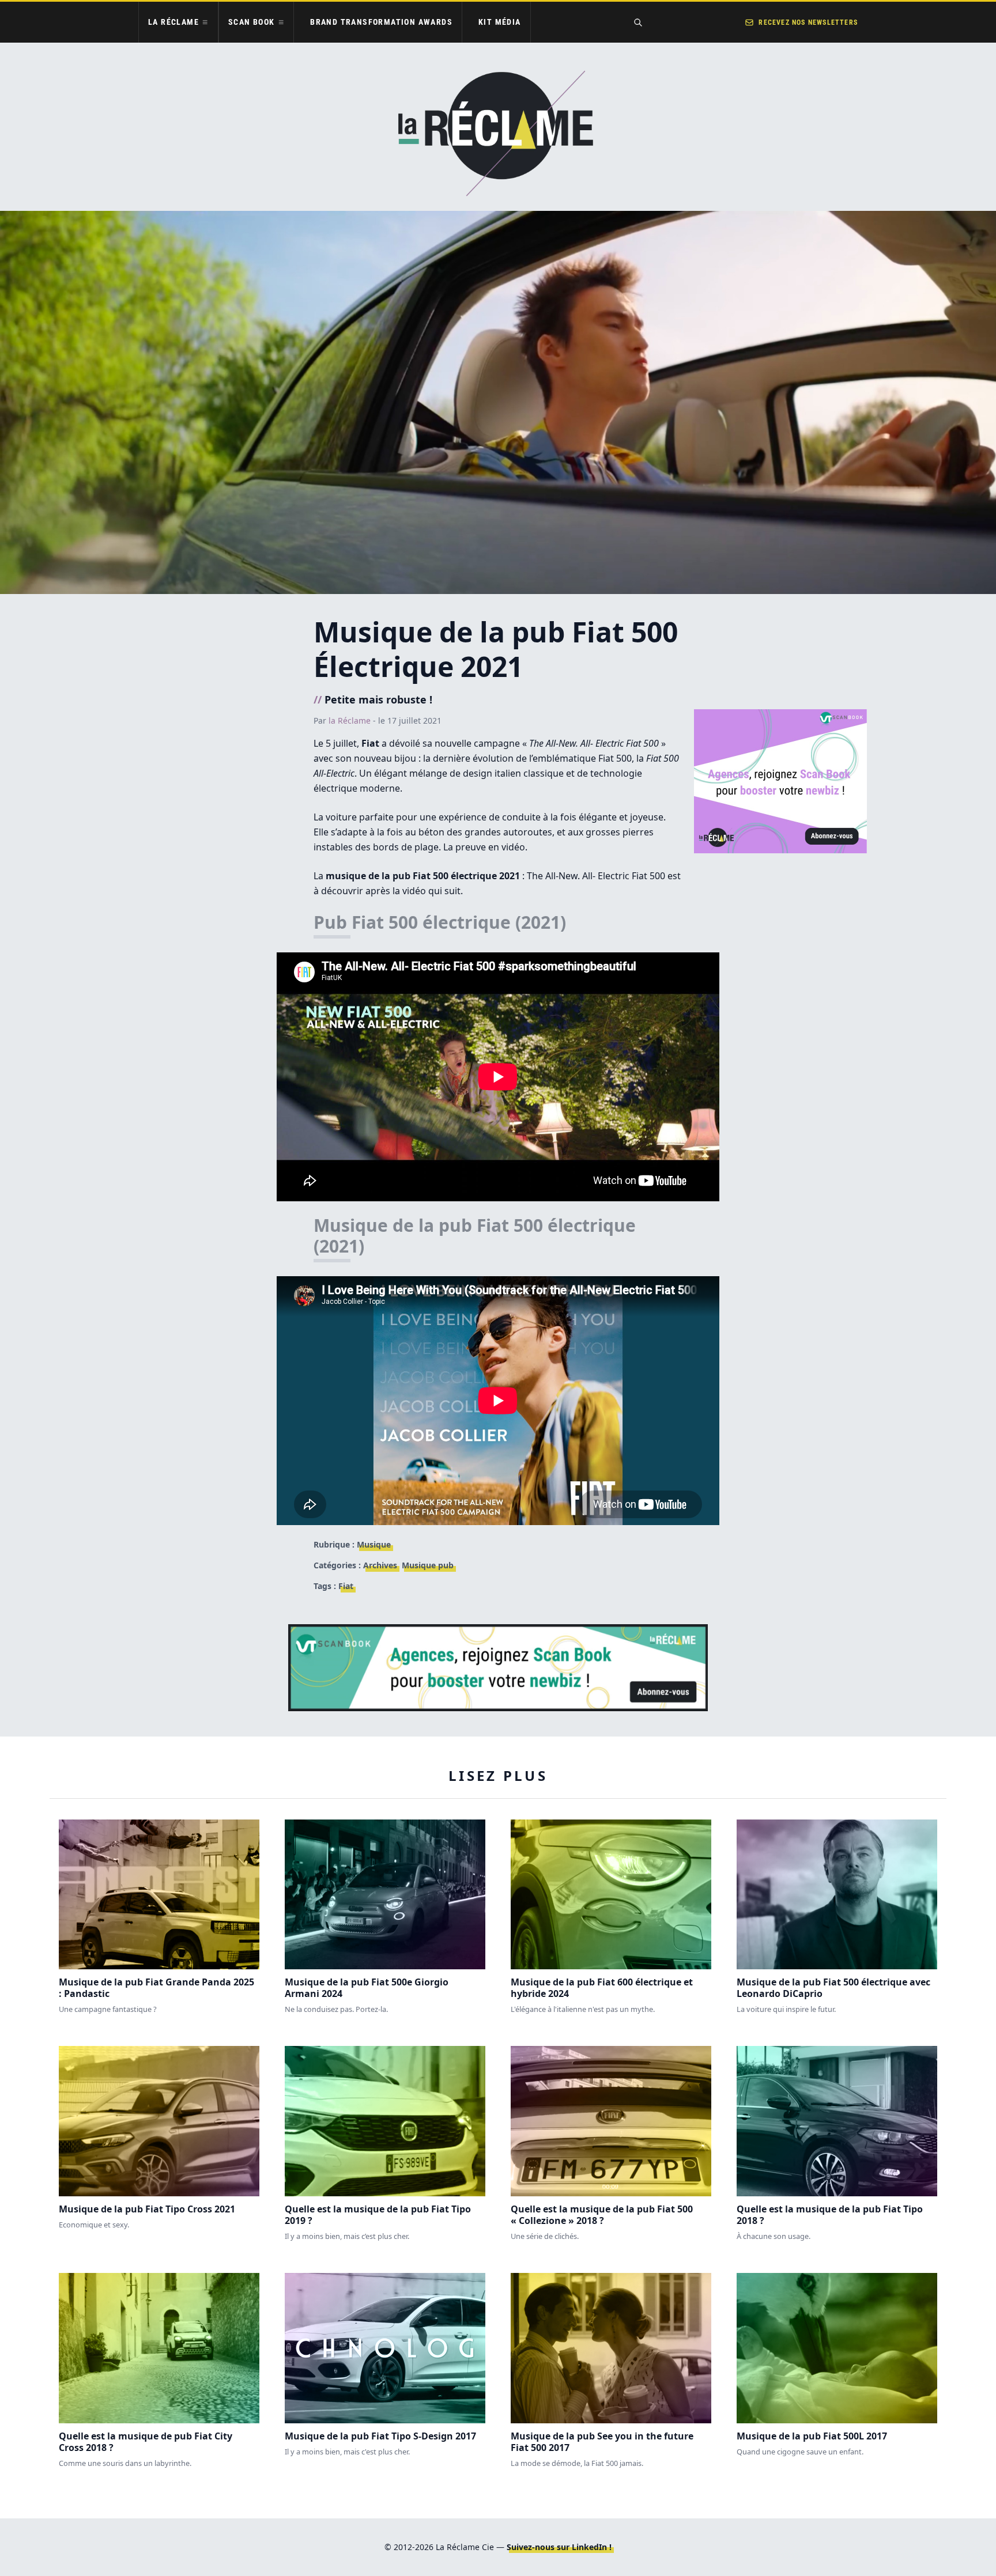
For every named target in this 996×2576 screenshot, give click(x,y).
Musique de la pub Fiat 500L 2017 (812, 2436)
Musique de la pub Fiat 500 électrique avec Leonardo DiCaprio (833, 1988)
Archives (380, 1565)
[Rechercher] (638, 22)
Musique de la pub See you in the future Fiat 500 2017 (602, 2442)
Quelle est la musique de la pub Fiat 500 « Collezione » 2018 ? (602, 2215)
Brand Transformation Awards (381, 22)
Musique (374, 1544)
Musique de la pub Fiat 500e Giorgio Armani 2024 (367, 1988)
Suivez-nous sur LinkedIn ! (559, 2547)
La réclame (173, 22)
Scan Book (252, 22)
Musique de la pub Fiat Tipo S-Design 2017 (380, 2436)
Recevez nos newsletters (808, 22)
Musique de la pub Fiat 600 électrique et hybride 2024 (602, 1988)
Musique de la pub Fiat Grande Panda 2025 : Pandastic (156, 1988)
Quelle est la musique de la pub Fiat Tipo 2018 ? (830, 2215)
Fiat (346, 1586)
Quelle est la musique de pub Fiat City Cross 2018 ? (146, 2442)
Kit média (500, 22)
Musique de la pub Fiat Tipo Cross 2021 (147, 2209)
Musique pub (428, 1565)
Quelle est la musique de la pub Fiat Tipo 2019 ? (378, 2215)
